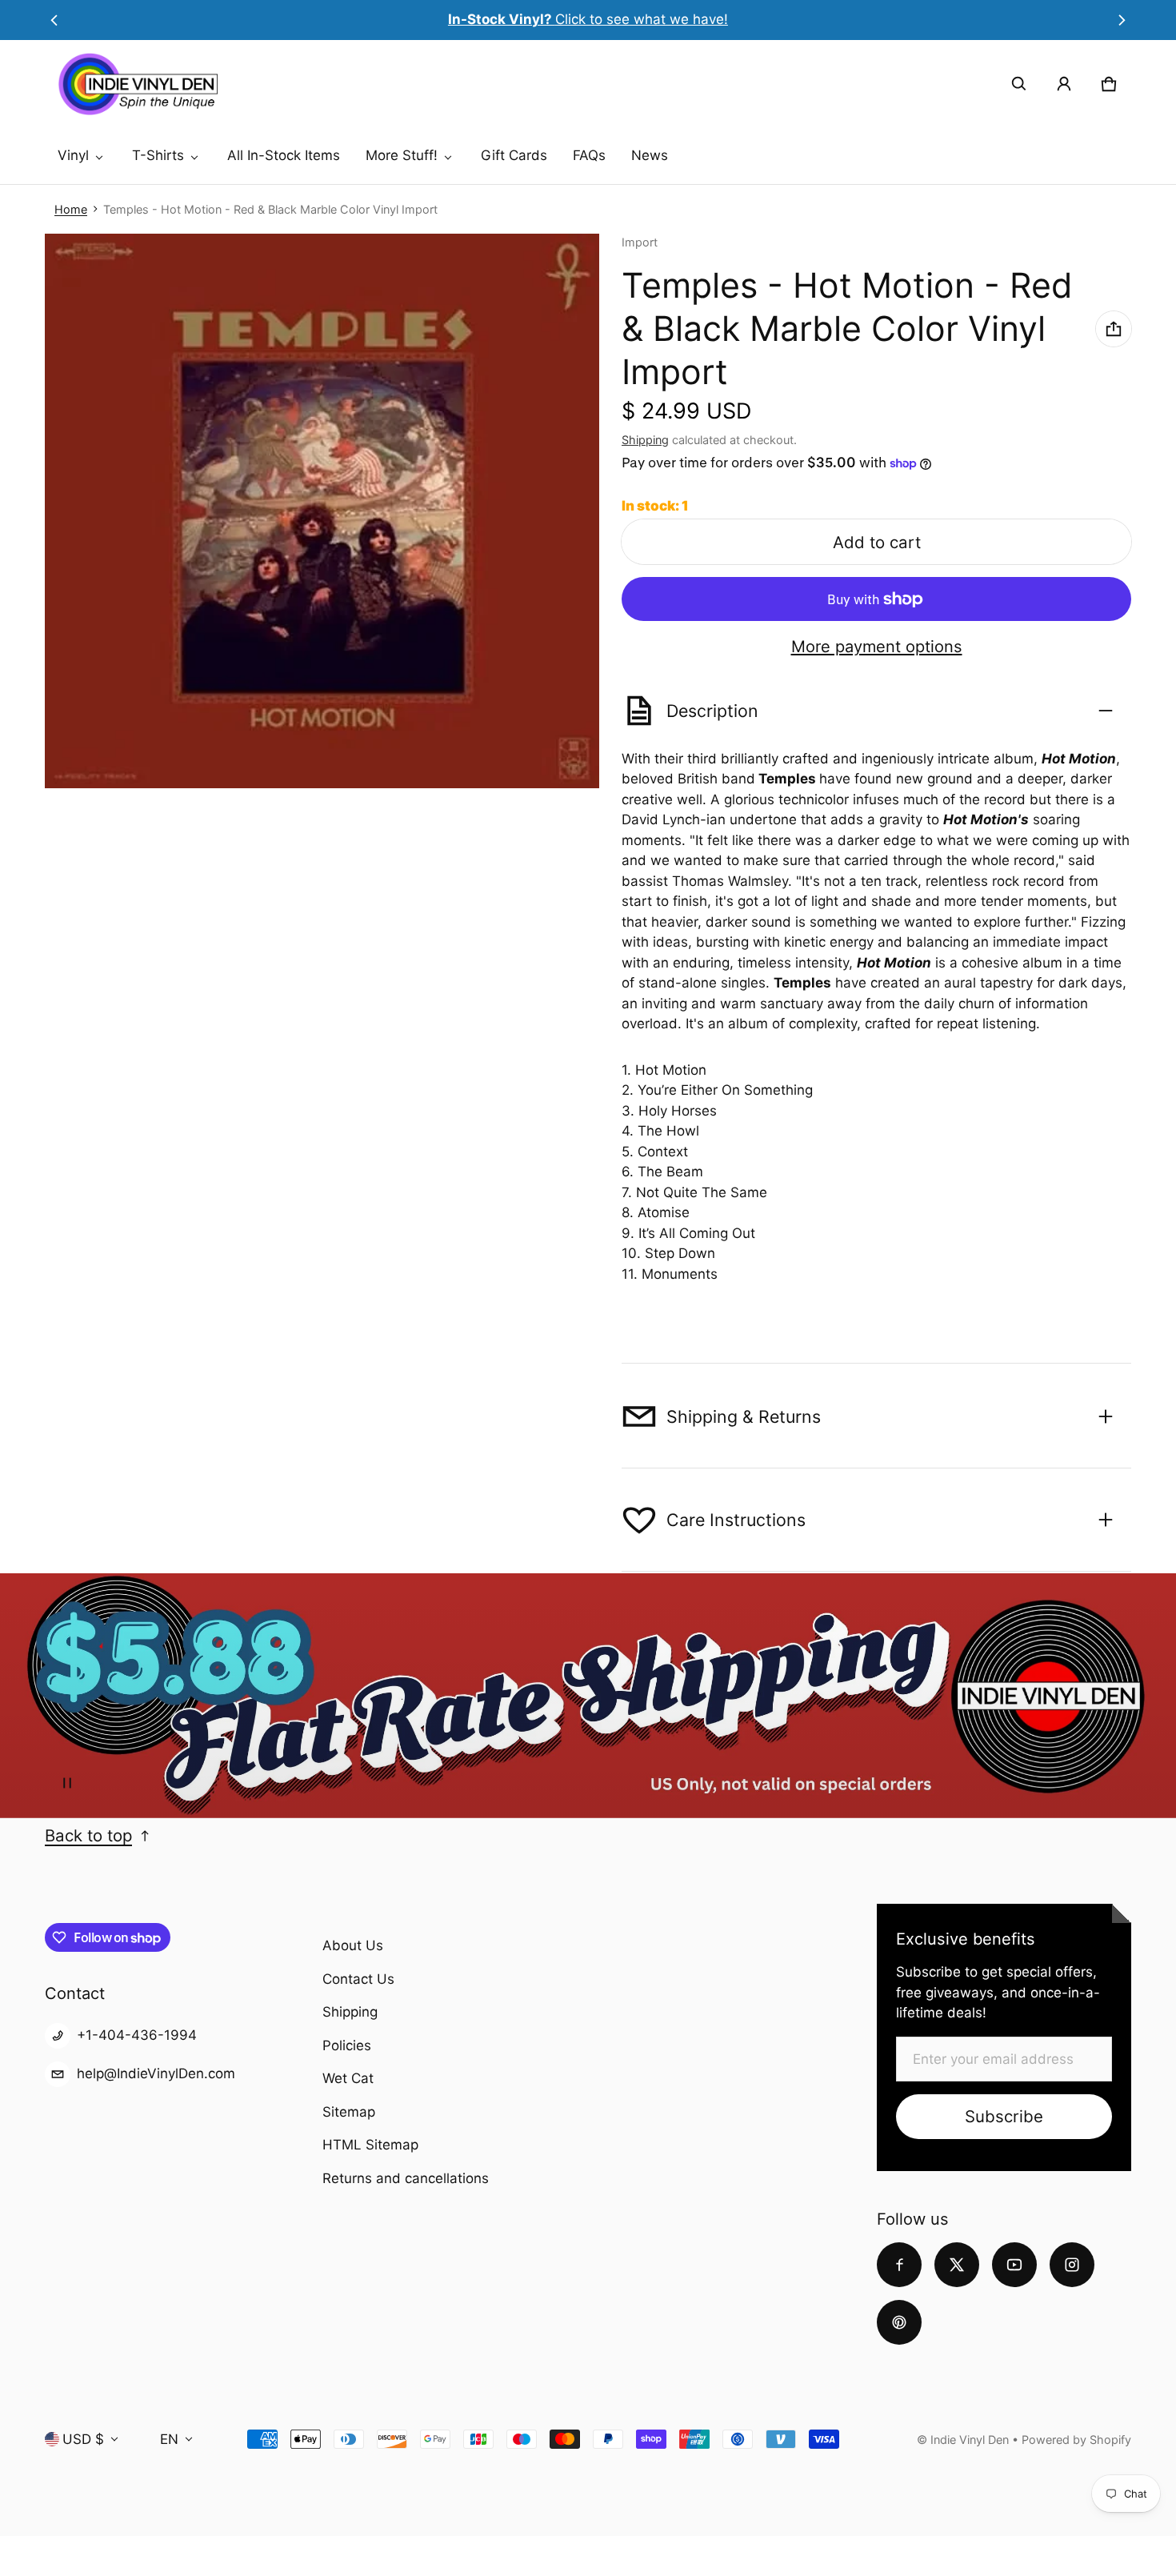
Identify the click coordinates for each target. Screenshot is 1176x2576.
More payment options (877, 647)
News (650, 155)
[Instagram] (1072, 2265)
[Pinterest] (899, 2322)
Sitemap (349, 2112)
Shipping (645, 440)
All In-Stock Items (284, 155)
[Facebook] (899, 2265)
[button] (1019, 84)
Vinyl (73, 155)
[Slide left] (54, 20)
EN (169, 2439)
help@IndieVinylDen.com (156, 2073)
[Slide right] (1122, 20)
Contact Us (358, 1979)
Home (71, 209)
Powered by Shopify (1076, 2440)
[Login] (1064, 84)
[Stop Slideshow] (67, 1783)
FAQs (589, 155)
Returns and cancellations (406, 2178)
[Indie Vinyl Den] (138, 84)
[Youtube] (1014, 2265)
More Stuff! (402, 155)
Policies (347, 2045)
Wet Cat (348, 2078)
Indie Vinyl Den (971, 2440)
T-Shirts (158, 155)
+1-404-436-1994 (137, 2035)
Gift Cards (514, 155)
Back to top (88, 1835)
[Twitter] (957, 2265)
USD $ (83, 2439)
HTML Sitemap (370, 2145)
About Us (353, 1945)
